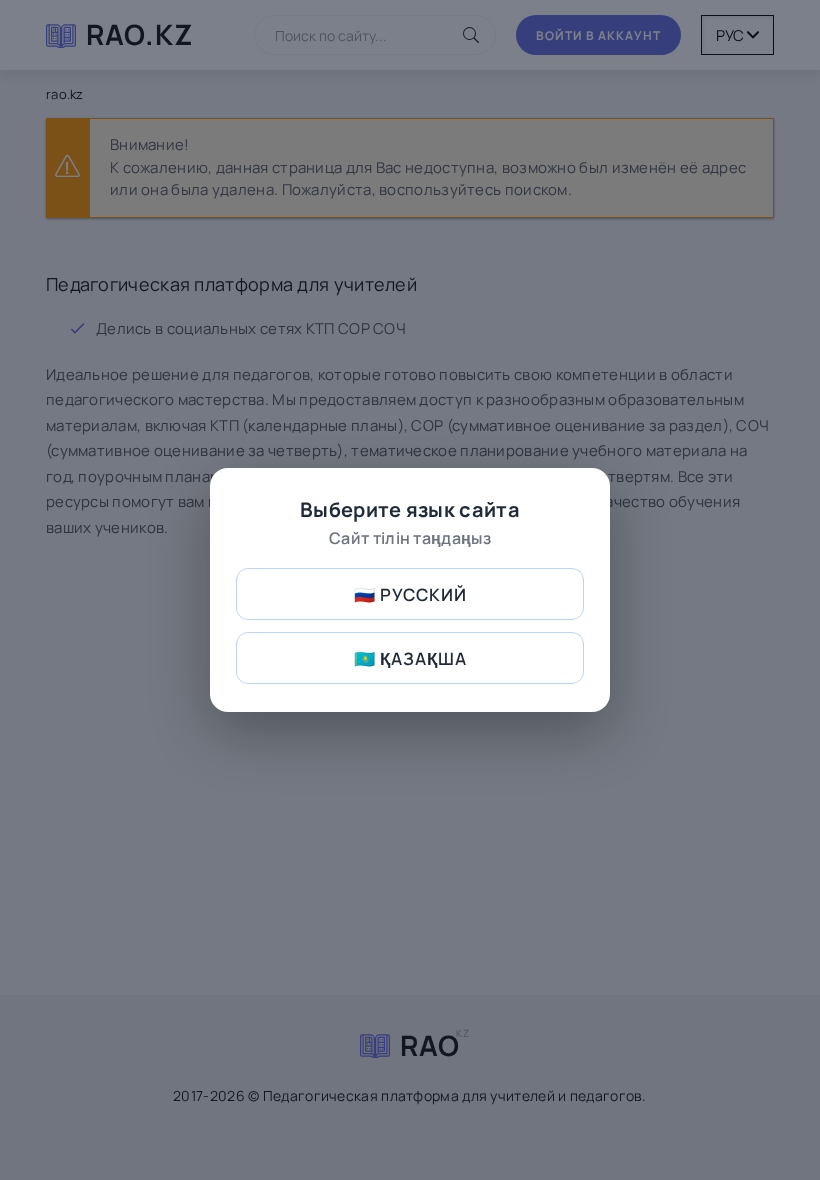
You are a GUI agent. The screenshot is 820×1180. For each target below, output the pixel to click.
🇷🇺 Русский (410, 594)
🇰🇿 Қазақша (410, 658)
